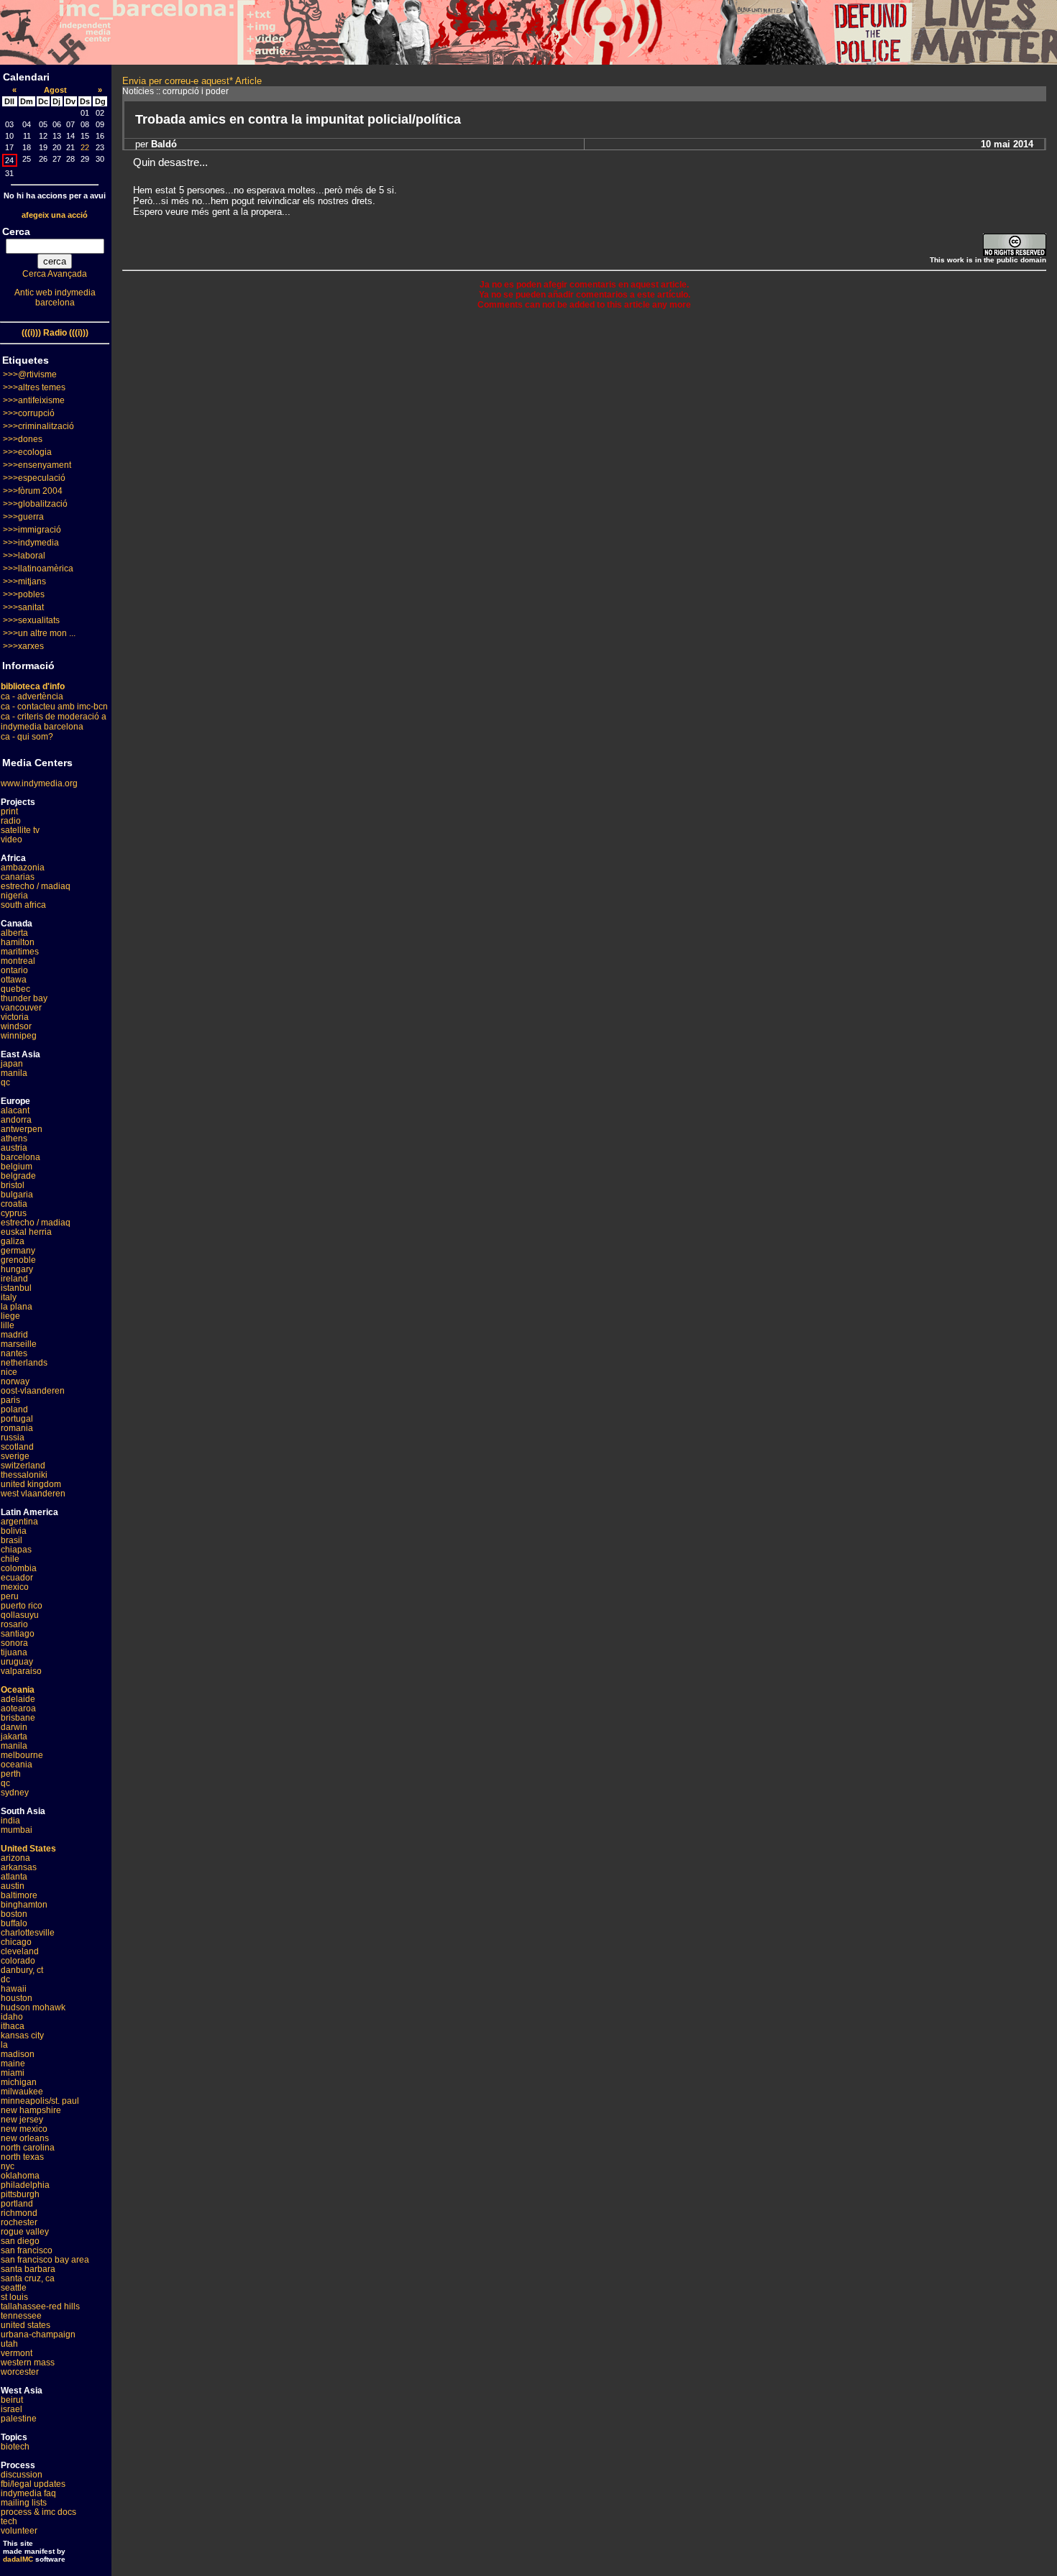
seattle (14, 2288)
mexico (15, 1587)
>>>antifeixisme (34, 400)
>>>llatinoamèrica (38, 569)
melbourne (22, 1755)
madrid (14, 1335)
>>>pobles (24, 594)
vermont (17, 2353)
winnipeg (19, 1036)
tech (9, 2521)
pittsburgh (20, 2194)
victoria (15, 1017)
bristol (13, 1185)
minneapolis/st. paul (40, 2101)
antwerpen (22, 1129)
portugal (17, 1419)
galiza (13, 1241)
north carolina (28, 2148)
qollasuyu (20, 1615)
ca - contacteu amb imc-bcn (54, 707)
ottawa (14, 980)
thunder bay (24, 998)
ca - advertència (32, 696)
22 (85, 147)
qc (5, 1082)
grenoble (18, 1260)
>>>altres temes (34, 387)
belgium (17, 1167)
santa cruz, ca (28, 2278)
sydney (15, 1793)
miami (13, 2073)
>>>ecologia (27, 452)
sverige (15, 1456)
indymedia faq (28, 2493)
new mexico (24, 2129)
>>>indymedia (31, 543)
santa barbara (28, 2269)
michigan (19, 2082)
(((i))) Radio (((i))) (55, 333)
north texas (22, 2157)
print (9, 811)
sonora (14, 1643)
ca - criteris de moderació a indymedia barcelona (54, 722)
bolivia (14, 1531)
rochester (19, 2222)
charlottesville (28, 1933)
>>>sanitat (23, 607)
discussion (22, 2475)
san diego (20, 2241)
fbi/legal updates (33, 2484)
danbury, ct (22, 1970)
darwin (14, 1727)
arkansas (19, 1867)
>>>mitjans (24, 581)
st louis (14, 2297)
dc (5, 1979)
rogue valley (25, 2232)
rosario (14, 1624)
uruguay (17, 1662)
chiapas (16, 1550)
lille (8, 1325)
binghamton (24, 1905)
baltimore (19, 1895)
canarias (18, 877)
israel (12, 2409)
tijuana (14, 1652)
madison (18, 2054)
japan (12, 1064)
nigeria (14, 896)
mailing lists (24, 2503)
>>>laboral (24, 556)
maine (13, 2064)
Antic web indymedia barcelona (55, 298)
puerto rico (22, 1606)
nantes (14, 1353)
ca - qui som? (27, 737)
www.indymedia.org (39, 783)
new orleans (25, 2138)
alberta (14, 933)
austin (13, 1886)
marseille (19, 1344)
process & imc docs (38, 2512)
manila (14, 1073)
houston (17, 1998)
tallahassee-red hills (40, 2306)
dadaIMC (18, 2559)
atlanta (14, 1877)
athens (14, 1138)
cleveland (20, 1951)
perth (11, 1774)
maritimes (20, 952)
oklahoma (20, 2176)
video (12, 839)
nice (9, 1372)
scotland (17, 1447)
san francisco (27, 2250)
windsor (16, 1026)
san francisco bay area (45, 2260)
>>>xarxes (23, 646)
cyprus (14, 1213)
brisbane (18, 1718)
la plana (17, 1307)
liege (10, 1316)
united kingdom (31, 1484)
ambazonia (23, 868)
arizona (15, 1858)
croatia (14, 1204)
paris (10, 1400)
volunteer (19, 2531)
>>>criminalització (38, 426)
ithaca (13, 2026)
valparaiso (21, 1671)
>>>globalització (35, 504)
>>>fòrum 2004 (33, 491)
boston (14, 1914)
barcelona (20, 1157)
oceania (17, 1765)
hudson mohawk (33, 2007)
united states (26, 2325)
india (10, 1821)
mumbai (17, 1830)
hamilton (18, 942)
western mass (28, 2363)
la (4, 2045)
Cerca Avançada (55, 274)
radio (11, 821)
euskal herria (26, 1232)
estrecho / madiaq (36, 886)
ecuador (17, 1578)
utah (9, 2344)
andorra (16, 1120)
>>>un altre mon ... (39, 633)
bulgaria (17, 1195)
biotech (15, 2447)
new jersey (22, 2120)
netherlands (24, 1363)
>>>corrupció (29, 413)
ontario (14, 970)
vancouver (21, 1008)
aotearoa (18, 1708)
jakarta (14, 1736)
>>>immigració (32, 530)
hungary (17, 1269)
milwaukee (22, 2092)
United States (28, 1849)
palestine (19, 2419)
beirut (12, 2400)
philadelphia (25, 2185)
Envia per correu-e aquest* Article (192, 81)
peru (10, 1596)
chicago (16, 1942)
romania (17, 1428)
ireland (14, 1279)
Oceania (18, 1690)
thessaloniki (24, 1475)
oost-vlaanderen (33, 1391)
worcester (20, 2372)
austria (14, 1148)
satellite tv (20, 830)
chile (10, 1559)
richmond (19, 2213)
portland (17, 2204)
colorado (18, 1961)
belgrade (18, 1176)
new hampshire (31, 2110)
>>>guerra (23, 517)
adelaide (18, 1699)
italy (9, 1297)
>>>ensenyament (37, 465)
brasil (12, 1540)
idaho (12, 2017)
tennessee (21, 2316)
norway (15, 1381)
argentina (19, 1522)
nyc (8, 2166)
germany (18, 1251)
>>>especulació (34, 478)
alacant (15, 1110)
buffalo (14, 1923)
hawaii (14, 1989)
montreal (18, 961)
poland (14, 1409)
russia (13, 1437)
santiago (18, 1634)
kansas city (22, 2035)
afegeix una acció (55, 215)
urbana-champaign (38, 2334)
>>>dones (23, 439)
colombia (19, 1568)
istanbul (16, 1288)
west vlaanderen (33, 1494)
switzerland (23, 1466)
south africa (23, 905)
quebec (15, 989)
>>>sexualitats (31, 620)
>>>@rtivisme (30, 374)
